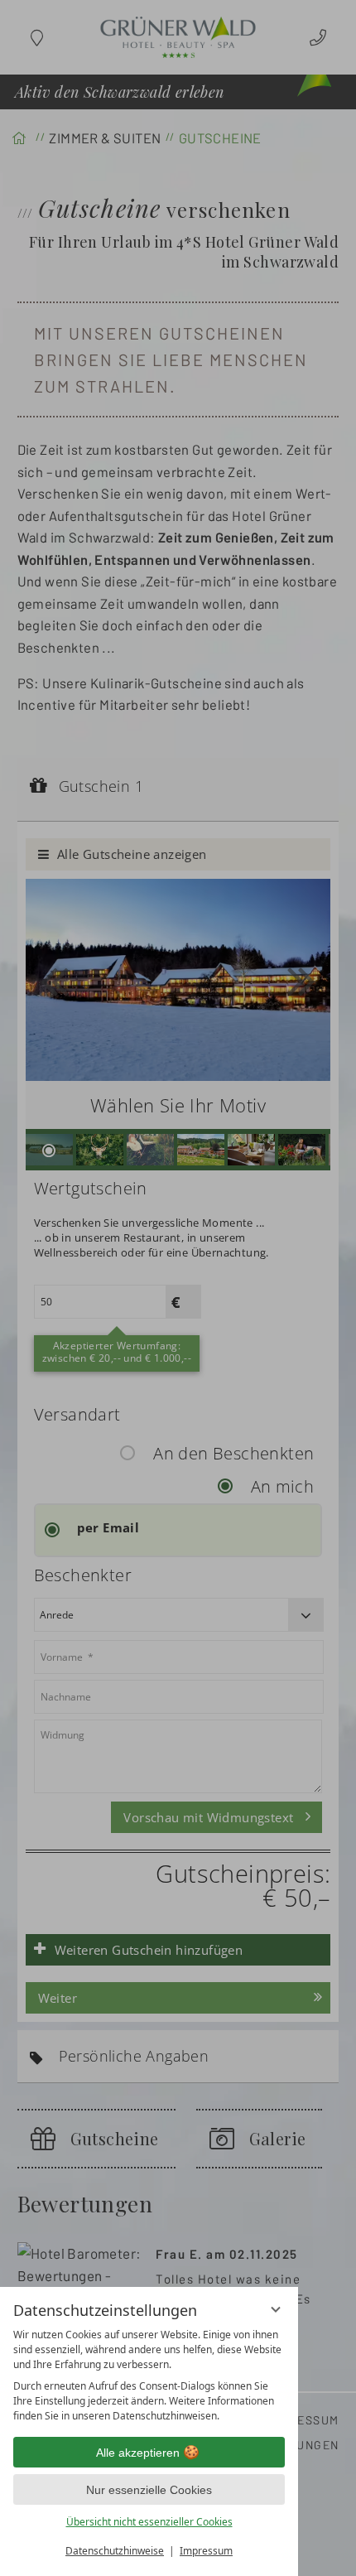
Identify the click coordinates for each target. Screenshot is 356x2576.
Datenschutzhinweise (115, 2551)
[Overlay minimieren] (276, 2309)
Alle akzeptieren (138, 2453)
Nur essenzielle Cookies (149, 2490)
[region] (149, 2376)
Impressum (206, 2551)
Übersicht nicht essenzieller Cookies (149, 2522)
